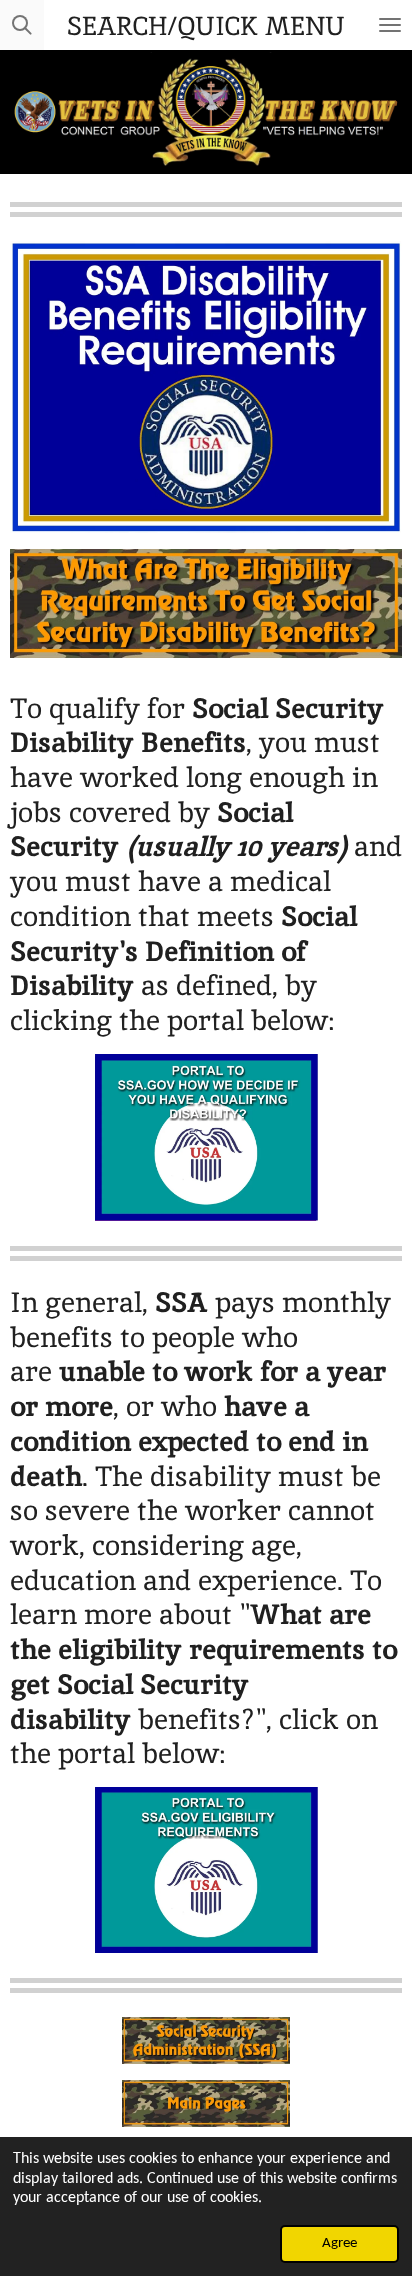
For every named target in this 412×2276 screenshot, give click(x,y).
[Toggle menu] (390, 25)
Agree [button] (339, 2243)
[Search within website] (22, 25)
